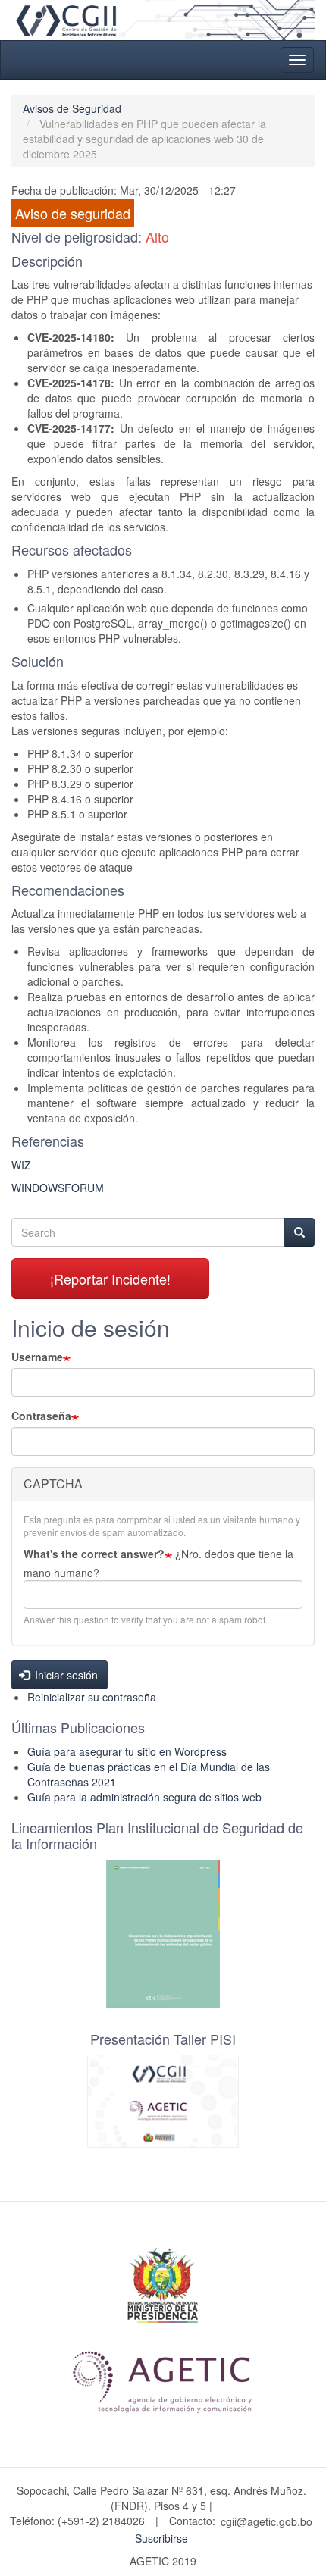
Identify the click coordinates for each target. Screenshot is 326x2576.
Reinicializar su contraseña (92, 1697)
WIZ (21, 1165)
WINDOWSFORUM (58, 1188)
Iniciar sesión (65, 1675)
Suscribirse (161, 2538)
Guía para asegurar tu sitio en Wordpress (127, 1751)
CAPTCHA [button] (53, 1484)
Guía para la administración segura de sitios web (144, 1797)
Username (37, 1357)
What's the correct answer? (94, 1554)
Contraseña (41, 1416)
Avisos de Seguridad (72, 108)
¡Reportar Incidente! (110, 1279)
